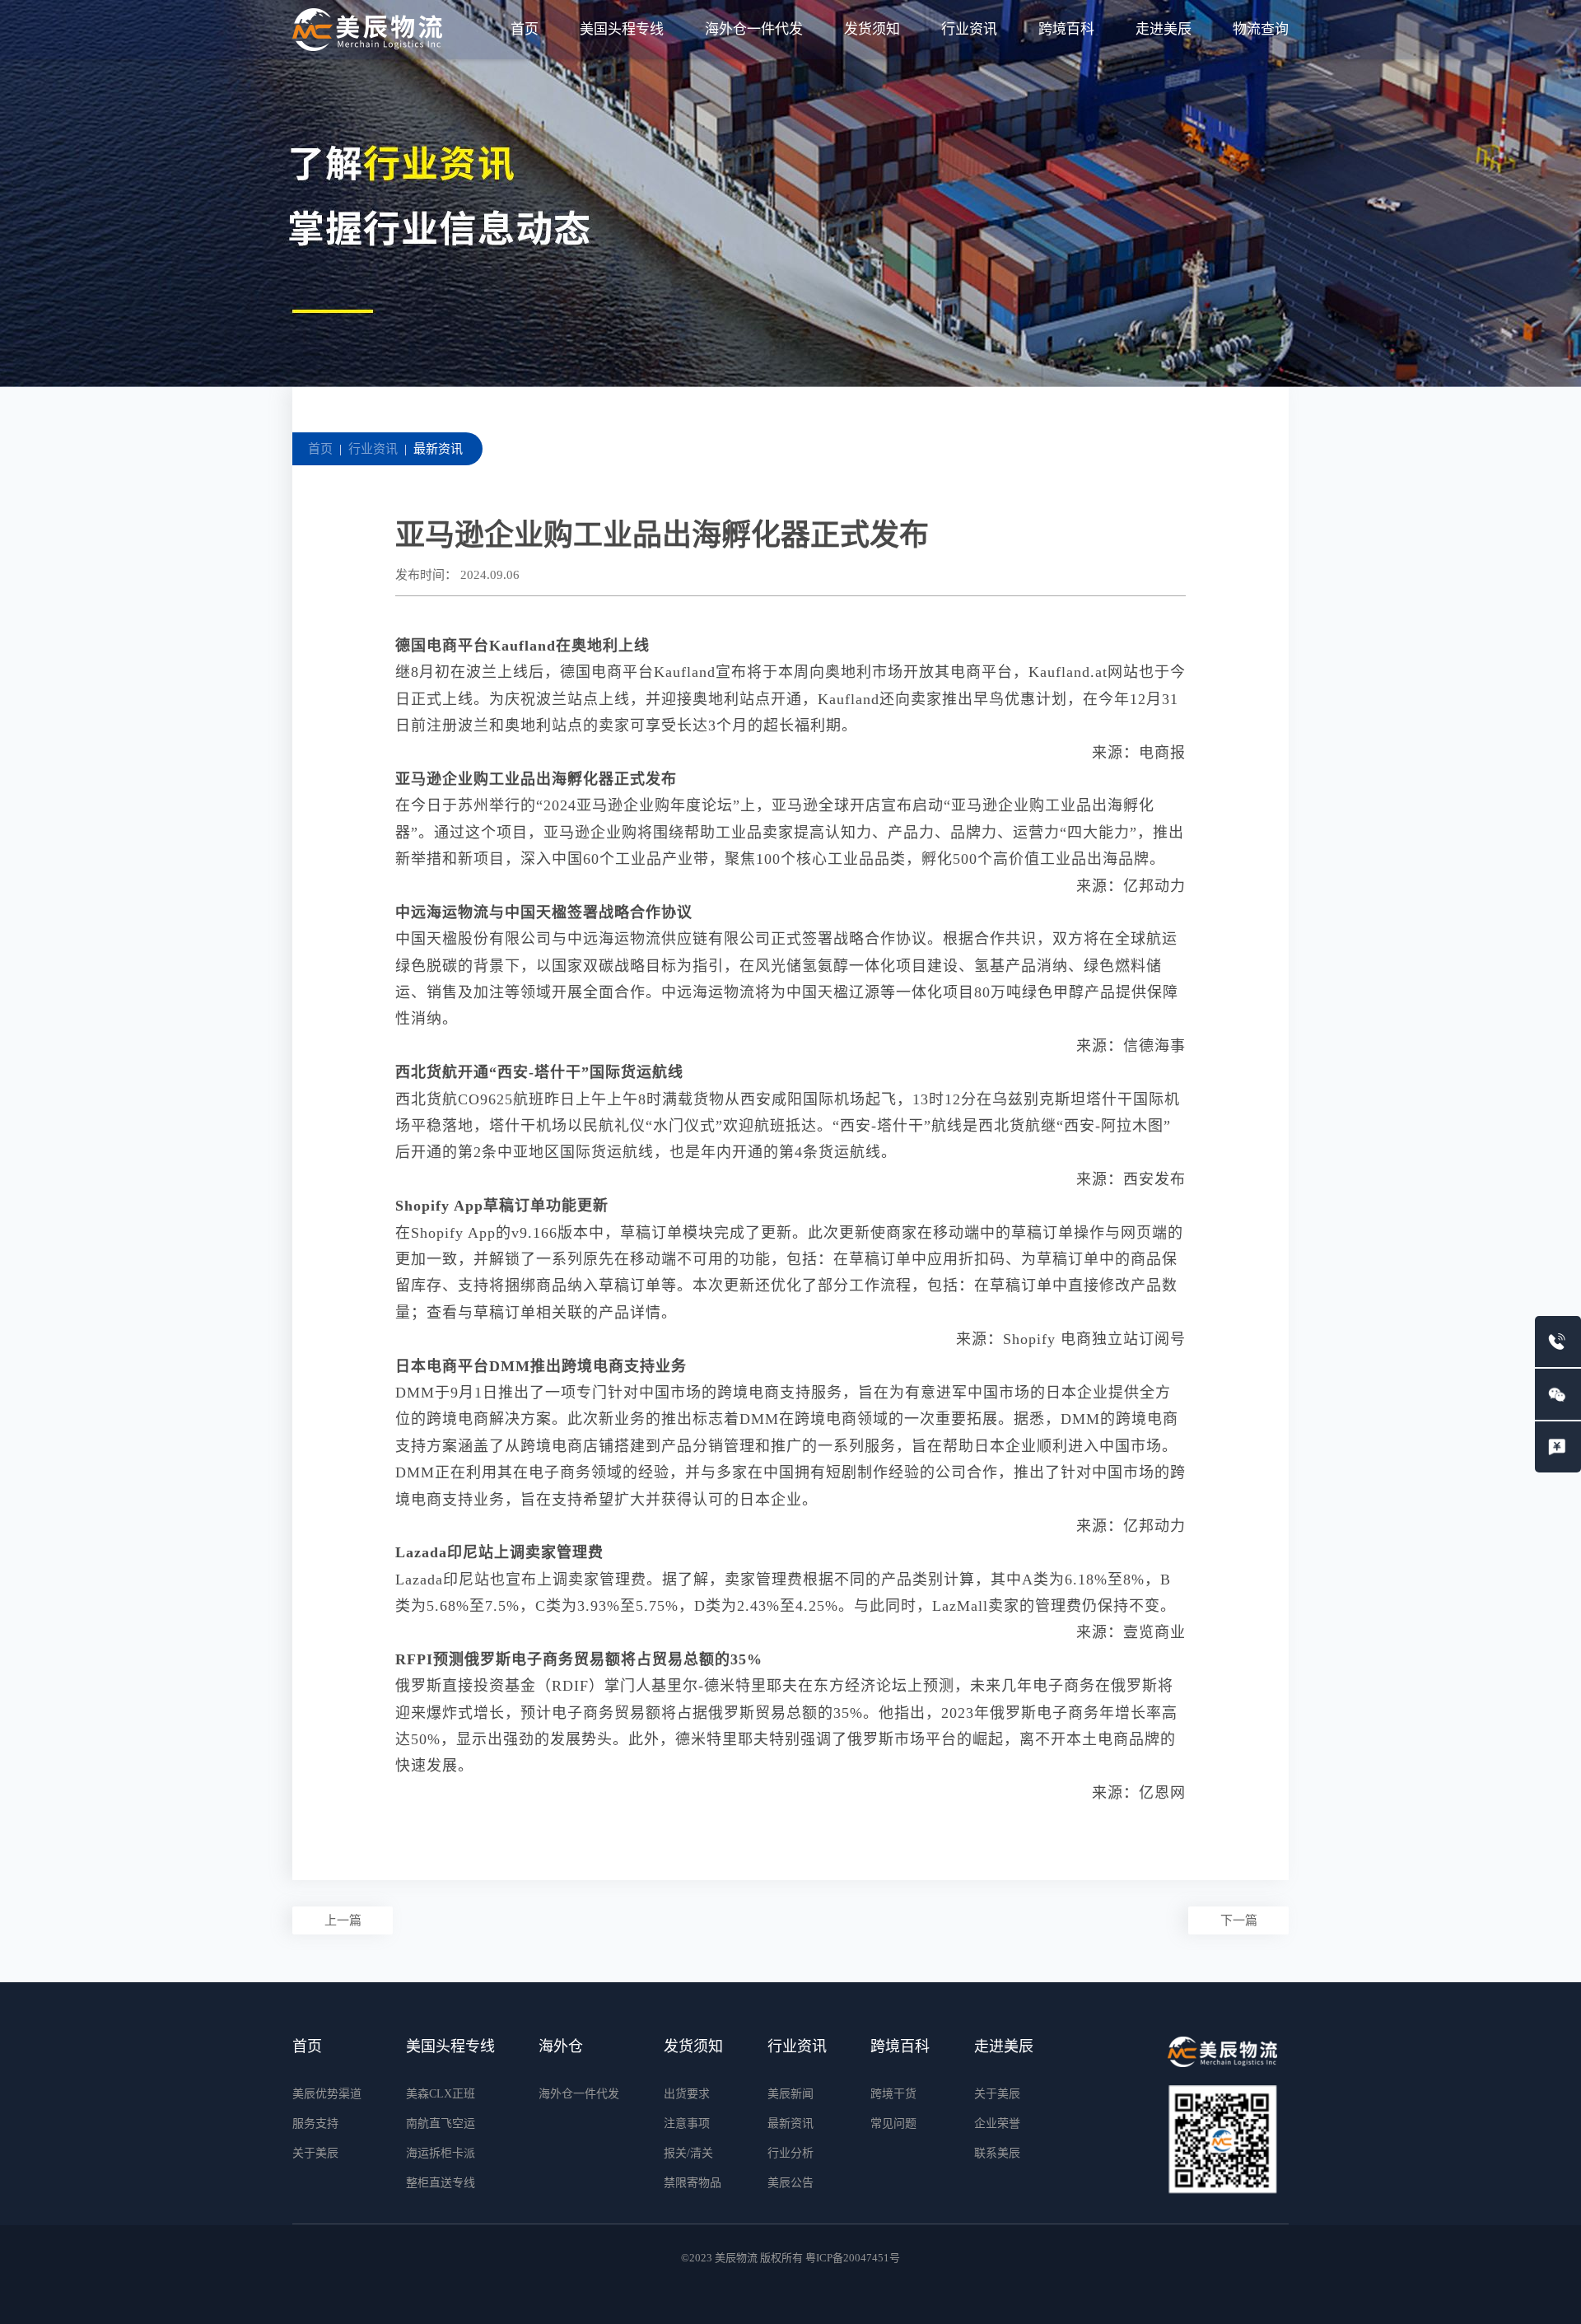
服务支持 (315, 2123)
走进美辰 (1164, 29)
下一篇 (1239, 1920)
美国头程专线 (622, 29)
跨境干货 (893, 2094)
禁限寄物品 (693, 2183)
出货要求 (687, 2094)
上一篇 (343, 1920)
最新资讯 (438, 449)
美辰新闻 (790, 2094)
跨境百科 (1066, 29)
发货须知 (872, 29)
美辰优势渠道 (327, 2094)
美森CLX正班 (441, 2094)
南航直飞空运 (441, 2123)
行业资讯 (969, 29)
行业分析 (790, 2153)
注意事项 (687, 2123)
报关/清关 (688, 2153)
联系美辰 (997, 2153)
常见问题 (893, 2123)
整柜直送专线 (441, 2183)
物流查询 (1261, 29)
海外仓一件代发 (754, 29)
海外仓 (561, 2046)
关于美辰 (315, 2153)
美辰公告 (790, 2183)
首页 (525, 29)
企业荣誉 (997, 2123)
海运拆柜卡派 (441, 2153)
